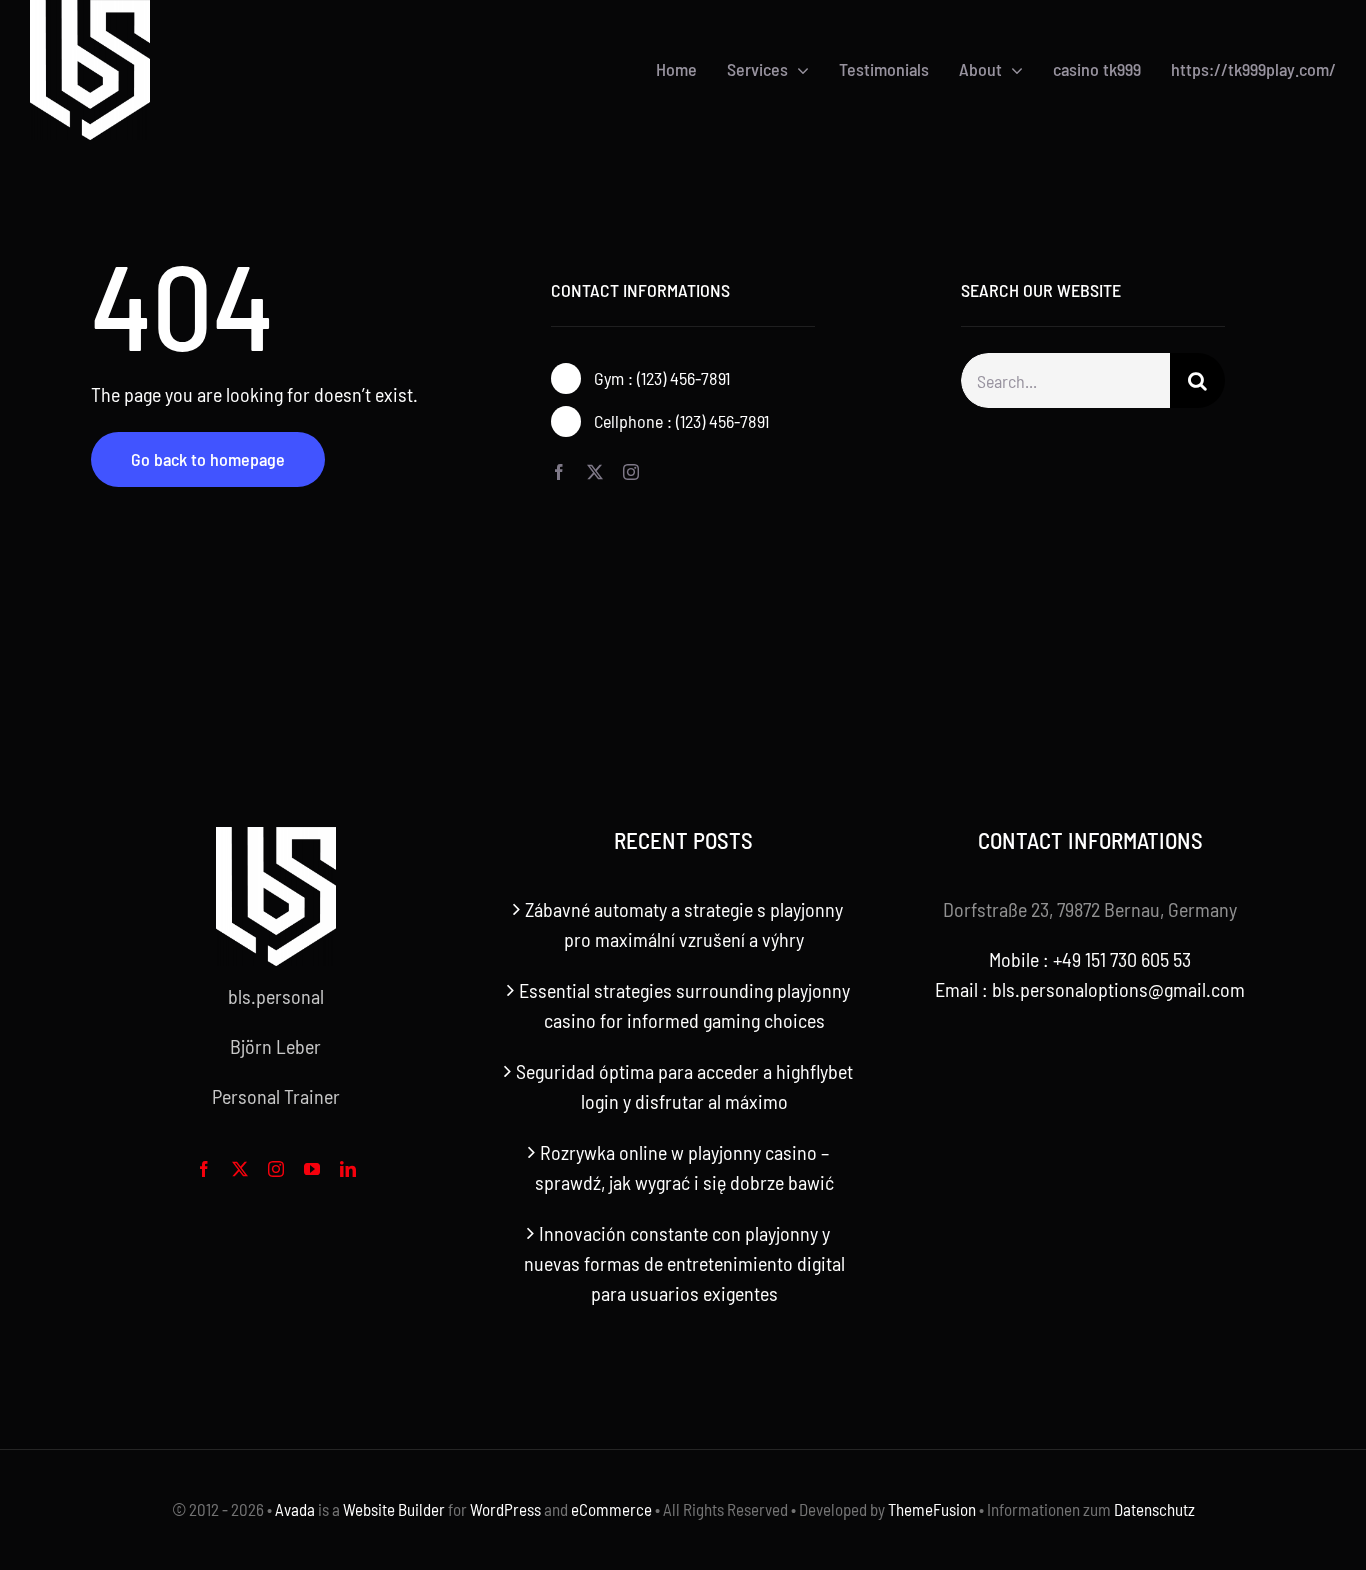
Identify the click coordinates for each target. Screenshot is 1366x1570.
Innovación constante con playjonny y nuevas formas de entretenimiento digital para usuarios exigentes (684, 1263)
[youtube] (312, 1169)
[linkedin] (348, 1169)
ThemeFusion (932, 1509)
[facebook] (559, 472)
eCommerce (611, 1509)
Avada (295, 1509)
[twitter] (595, 472)
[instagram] (631, 472)
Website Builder (394, 1509)
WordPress (505, 1509)
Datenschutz (1154, 1509)
